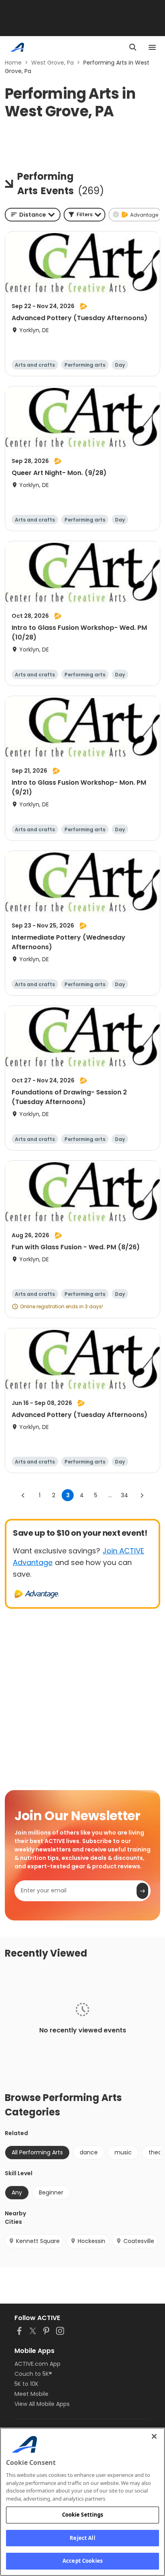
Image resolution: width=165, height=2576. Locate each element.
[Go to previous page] (23, 1495)
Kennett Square (38, 2241)
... (110, 1495)
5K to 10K (26, 2384)
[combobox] (33, 215)
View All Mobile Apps (42, 2404)
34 (125, 1495)
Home (13, 63)
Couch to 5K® (33, 2374)
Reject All (82, 2538)
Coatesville (139, 2241)
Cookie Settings (83, 2515)
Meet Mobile (31, 2394)
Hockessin (92, 2241)
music (123, 2152)
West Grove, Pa (52, 63)
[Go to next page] (142, 1495)
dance (89, 2152)
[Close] (154, 2436)
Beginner (51, 2192)
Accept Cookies (82, 2561)
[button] (85, 215)
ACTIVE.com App (37, 2364)
